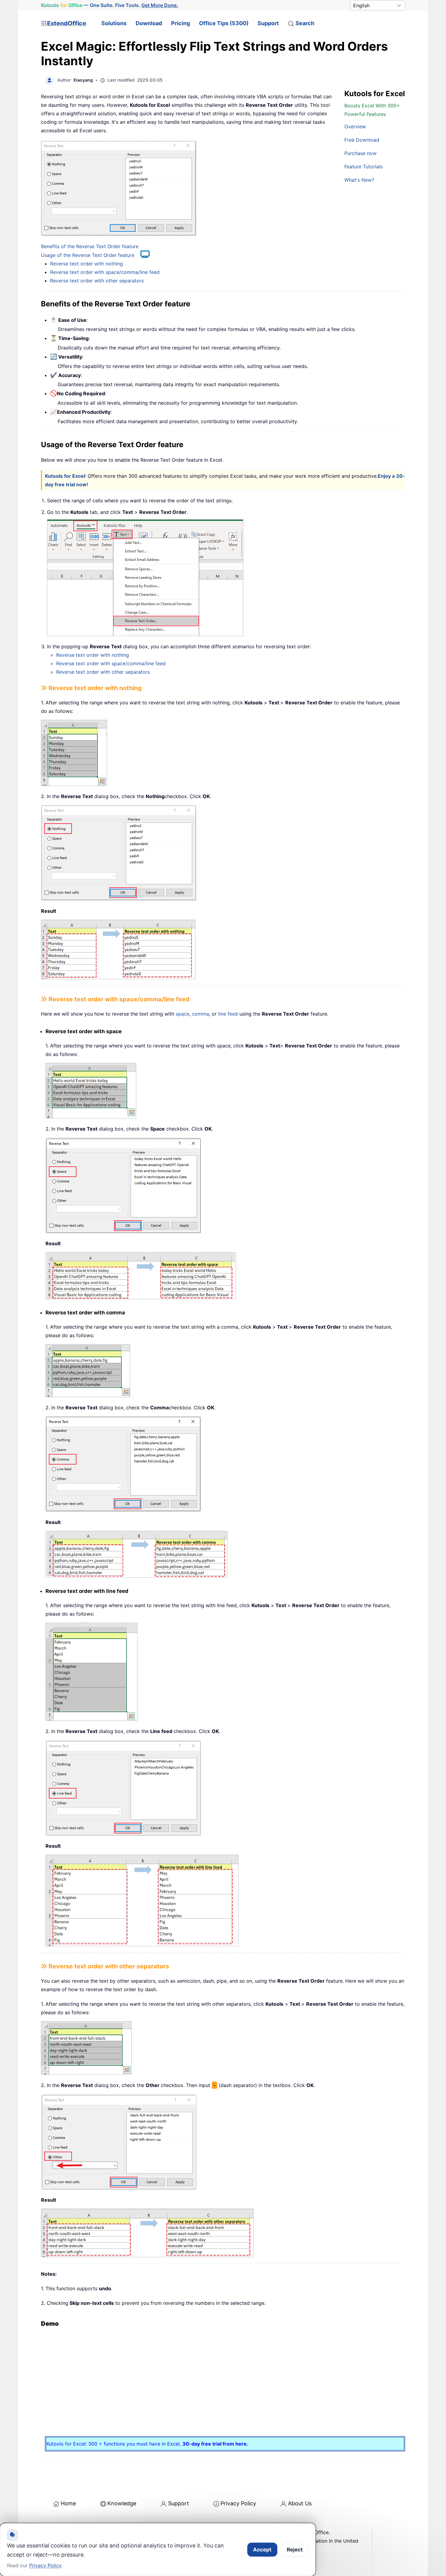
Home (68, 2503)
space (182, 1014)
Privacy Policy (238, 2503)
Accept (262, 2550)
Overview (355, 126)
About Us (300, 2503)
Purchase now (360, 153)
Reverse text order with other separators (97, 281)
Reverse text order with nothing (86, 264)
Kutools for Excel (65, 476)
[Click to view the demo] (142, 255)
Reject (295, 2550)
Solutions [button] (114, 23)
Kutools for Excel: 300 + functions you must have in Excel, (147, 2444)
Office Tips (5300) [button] (224, 23)
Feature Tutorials (363, 167)
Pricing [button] (181, 23)
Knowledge (122, 2503)
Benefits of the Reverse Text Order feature (90, 246)
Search (305, 23)
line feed (228, 1014)
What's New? (359, 180)
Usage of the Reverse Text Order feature (88, 255)
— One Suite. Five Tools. (110, 5)
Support (268, 23)
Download (149, 23)
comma (201, 1014)
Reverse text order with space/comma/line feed (105, 272)
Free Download (362, 140)
